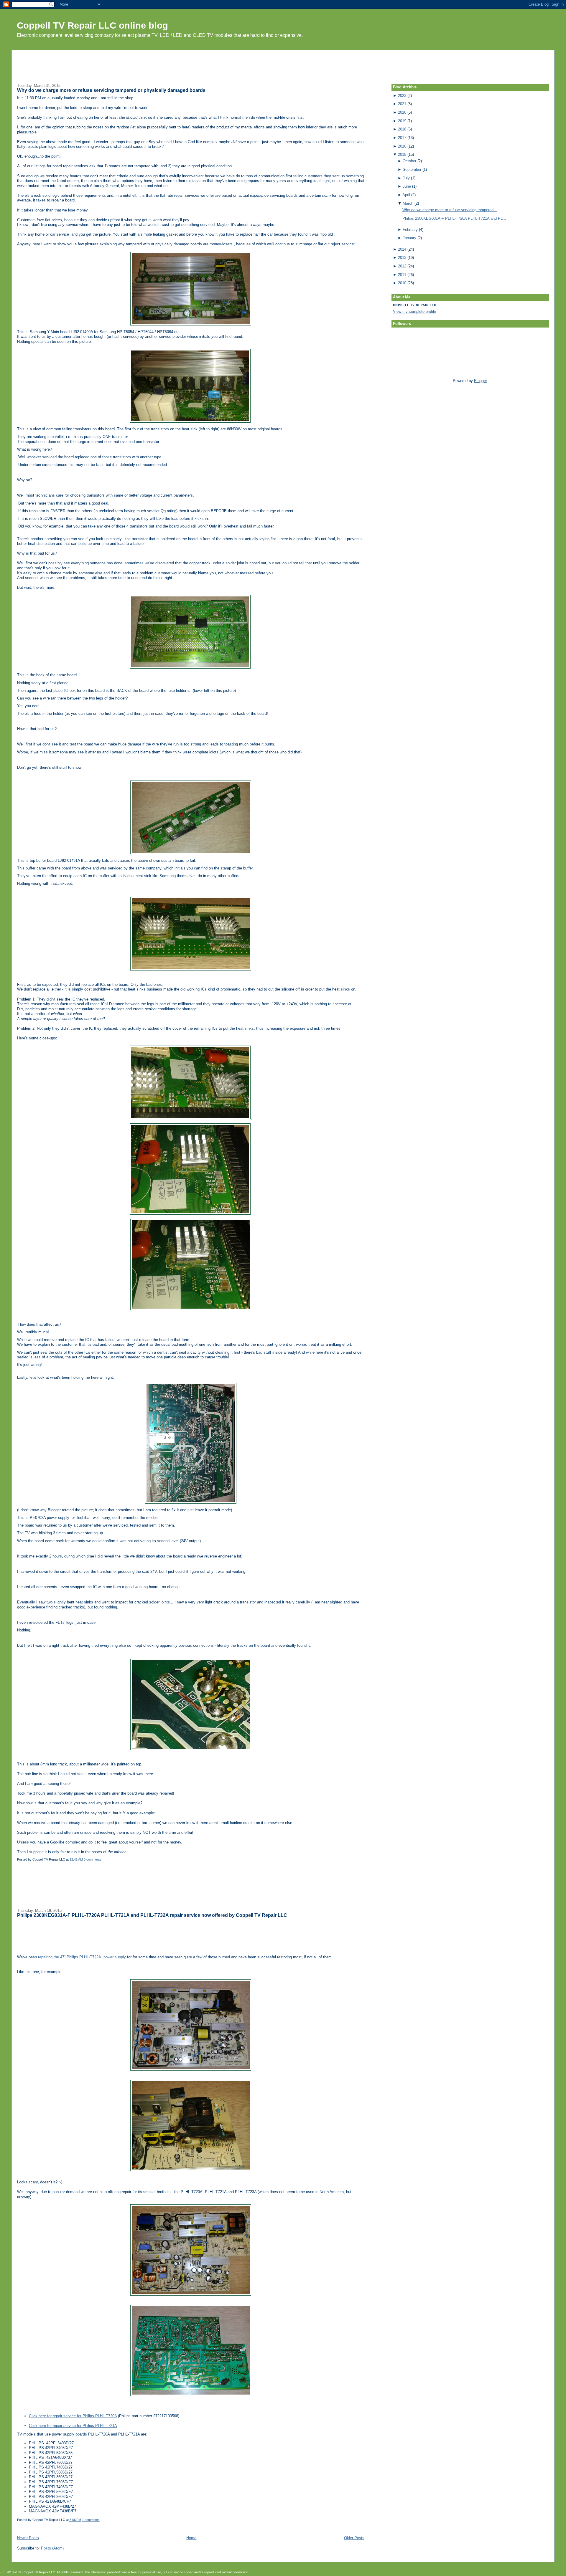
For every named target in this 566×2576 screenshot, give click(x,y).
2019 (402, 121)
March (408, 203)
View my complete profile (414, 311)
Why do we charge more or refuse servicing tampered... (450, 210)
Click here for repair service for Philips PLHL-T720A (73, 2416)
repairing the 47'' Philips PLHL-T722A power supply (82, 1957)
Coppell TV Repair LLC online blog (92, 25)
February (410, 230)
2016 (402, 146)
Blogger (480, 381)
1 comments (91, 2520)
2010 (402, 283)
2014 (402, 249)
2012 (402, 266)
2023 (402, 96)
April (406, 195)
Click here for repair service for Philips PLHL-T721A (73, 2426)
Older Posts (354, 2538)
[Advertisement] (283, 63)
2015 (402, 154)
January (409, 238)
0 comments (93, 1859)
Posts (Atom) (52, 2548)
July (406, 178)
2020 (402, 112)
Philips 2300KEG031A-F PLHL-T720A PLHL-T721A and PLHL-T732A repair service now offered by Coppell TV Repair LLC (152, 1915)
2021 (402, 104)
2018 (402, 129)
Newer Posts (28, 2538)
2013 (402, 258)
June (407, 186)
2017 (402, 138)
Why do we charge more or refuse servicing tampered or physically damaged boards (111, 90)
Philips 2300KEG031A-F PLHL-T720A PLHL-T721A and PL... (454, 218)
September (412, 170)
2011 (402, 275)
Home (191, 2538)
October (409, 161)
